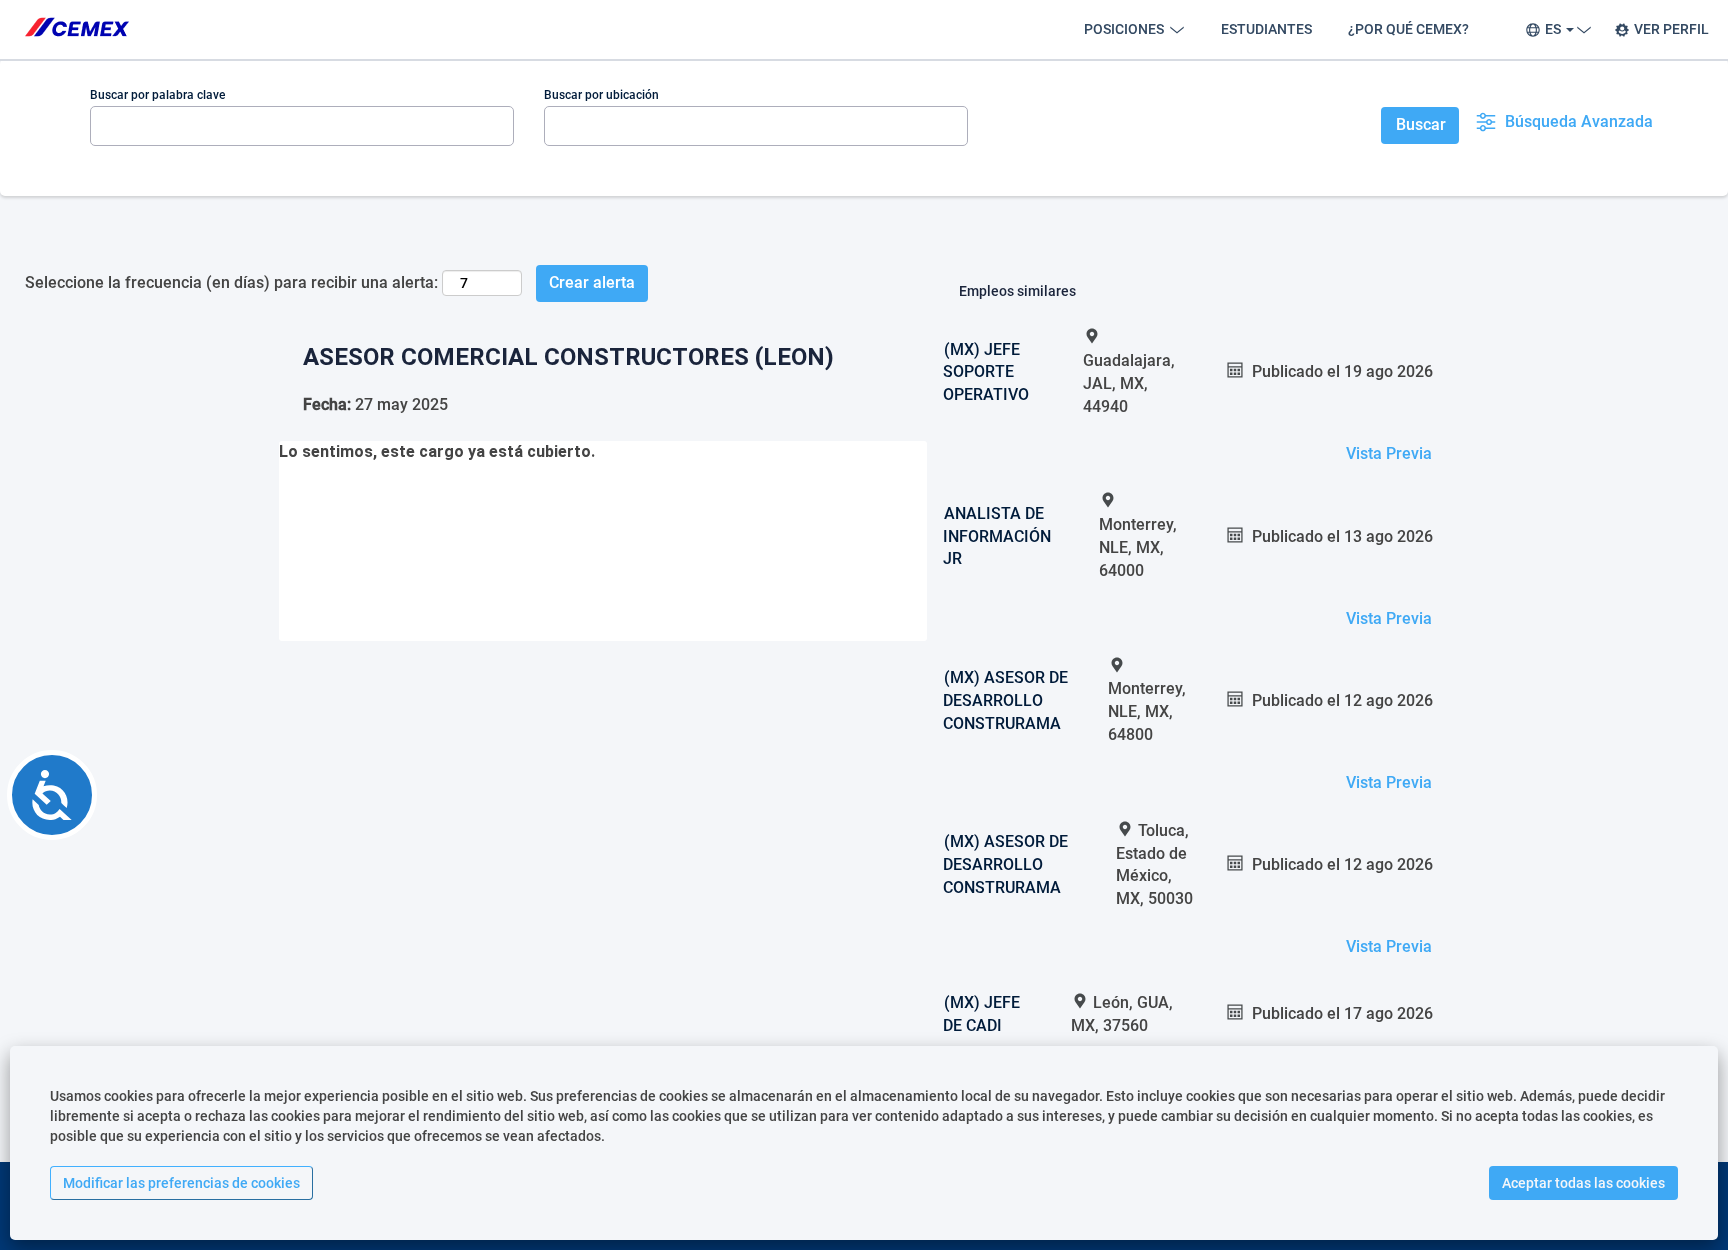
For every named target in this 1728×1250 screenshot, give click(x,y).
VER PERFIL (1671, 29)
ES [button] (1554, 29)
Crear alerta (592, 282)
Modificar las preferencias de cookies (181, 1183)
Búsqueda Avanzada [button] (1579, 121)
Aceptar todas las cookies (1583, 1183)
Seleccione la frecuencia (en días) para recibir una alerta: (231, 282)
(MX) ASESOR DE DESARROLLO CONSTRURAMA (1005, 700)
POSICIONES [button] (1125, 29)
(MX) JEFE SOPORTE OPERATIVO (986, 372)
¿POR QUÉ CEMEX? (1408, 29)
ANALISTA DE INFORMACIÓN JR (997, 536)
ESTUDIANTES (1266, 29)
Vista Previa (1389, 453)
